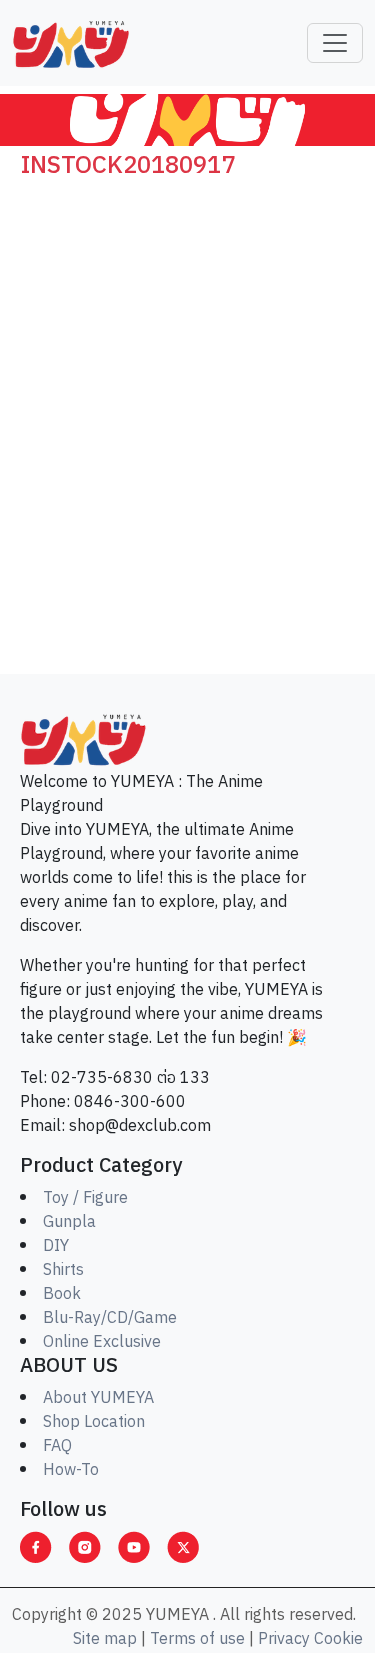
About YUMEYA (98, 1398)
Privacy (284, 1639)
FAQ (57, 1446)
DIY (56, 1246)
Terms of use (197, 1639)
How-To (71, 1470)
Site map (105, 1639)
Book (62, 1294)
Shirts (63, 1270)
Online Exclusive (102, 1342)
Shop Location (94, 1422)
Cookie (338, 1639)
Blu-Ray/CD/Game (110, 1318)
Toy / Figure (85, 1198)
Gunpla (69, 1222)
